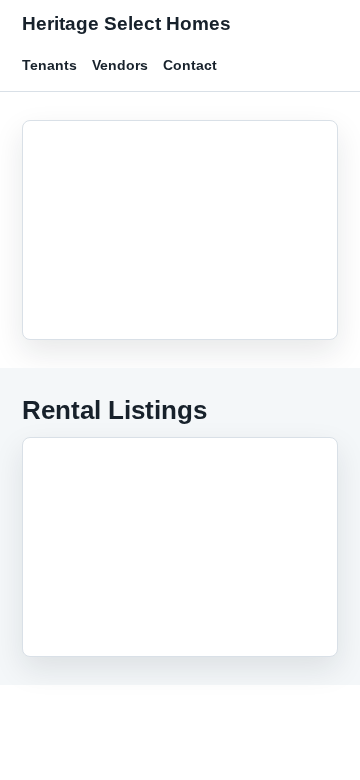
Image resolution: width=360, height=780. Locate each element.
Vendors (120, 65)
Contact (190, 65)
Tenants (49, 65)
